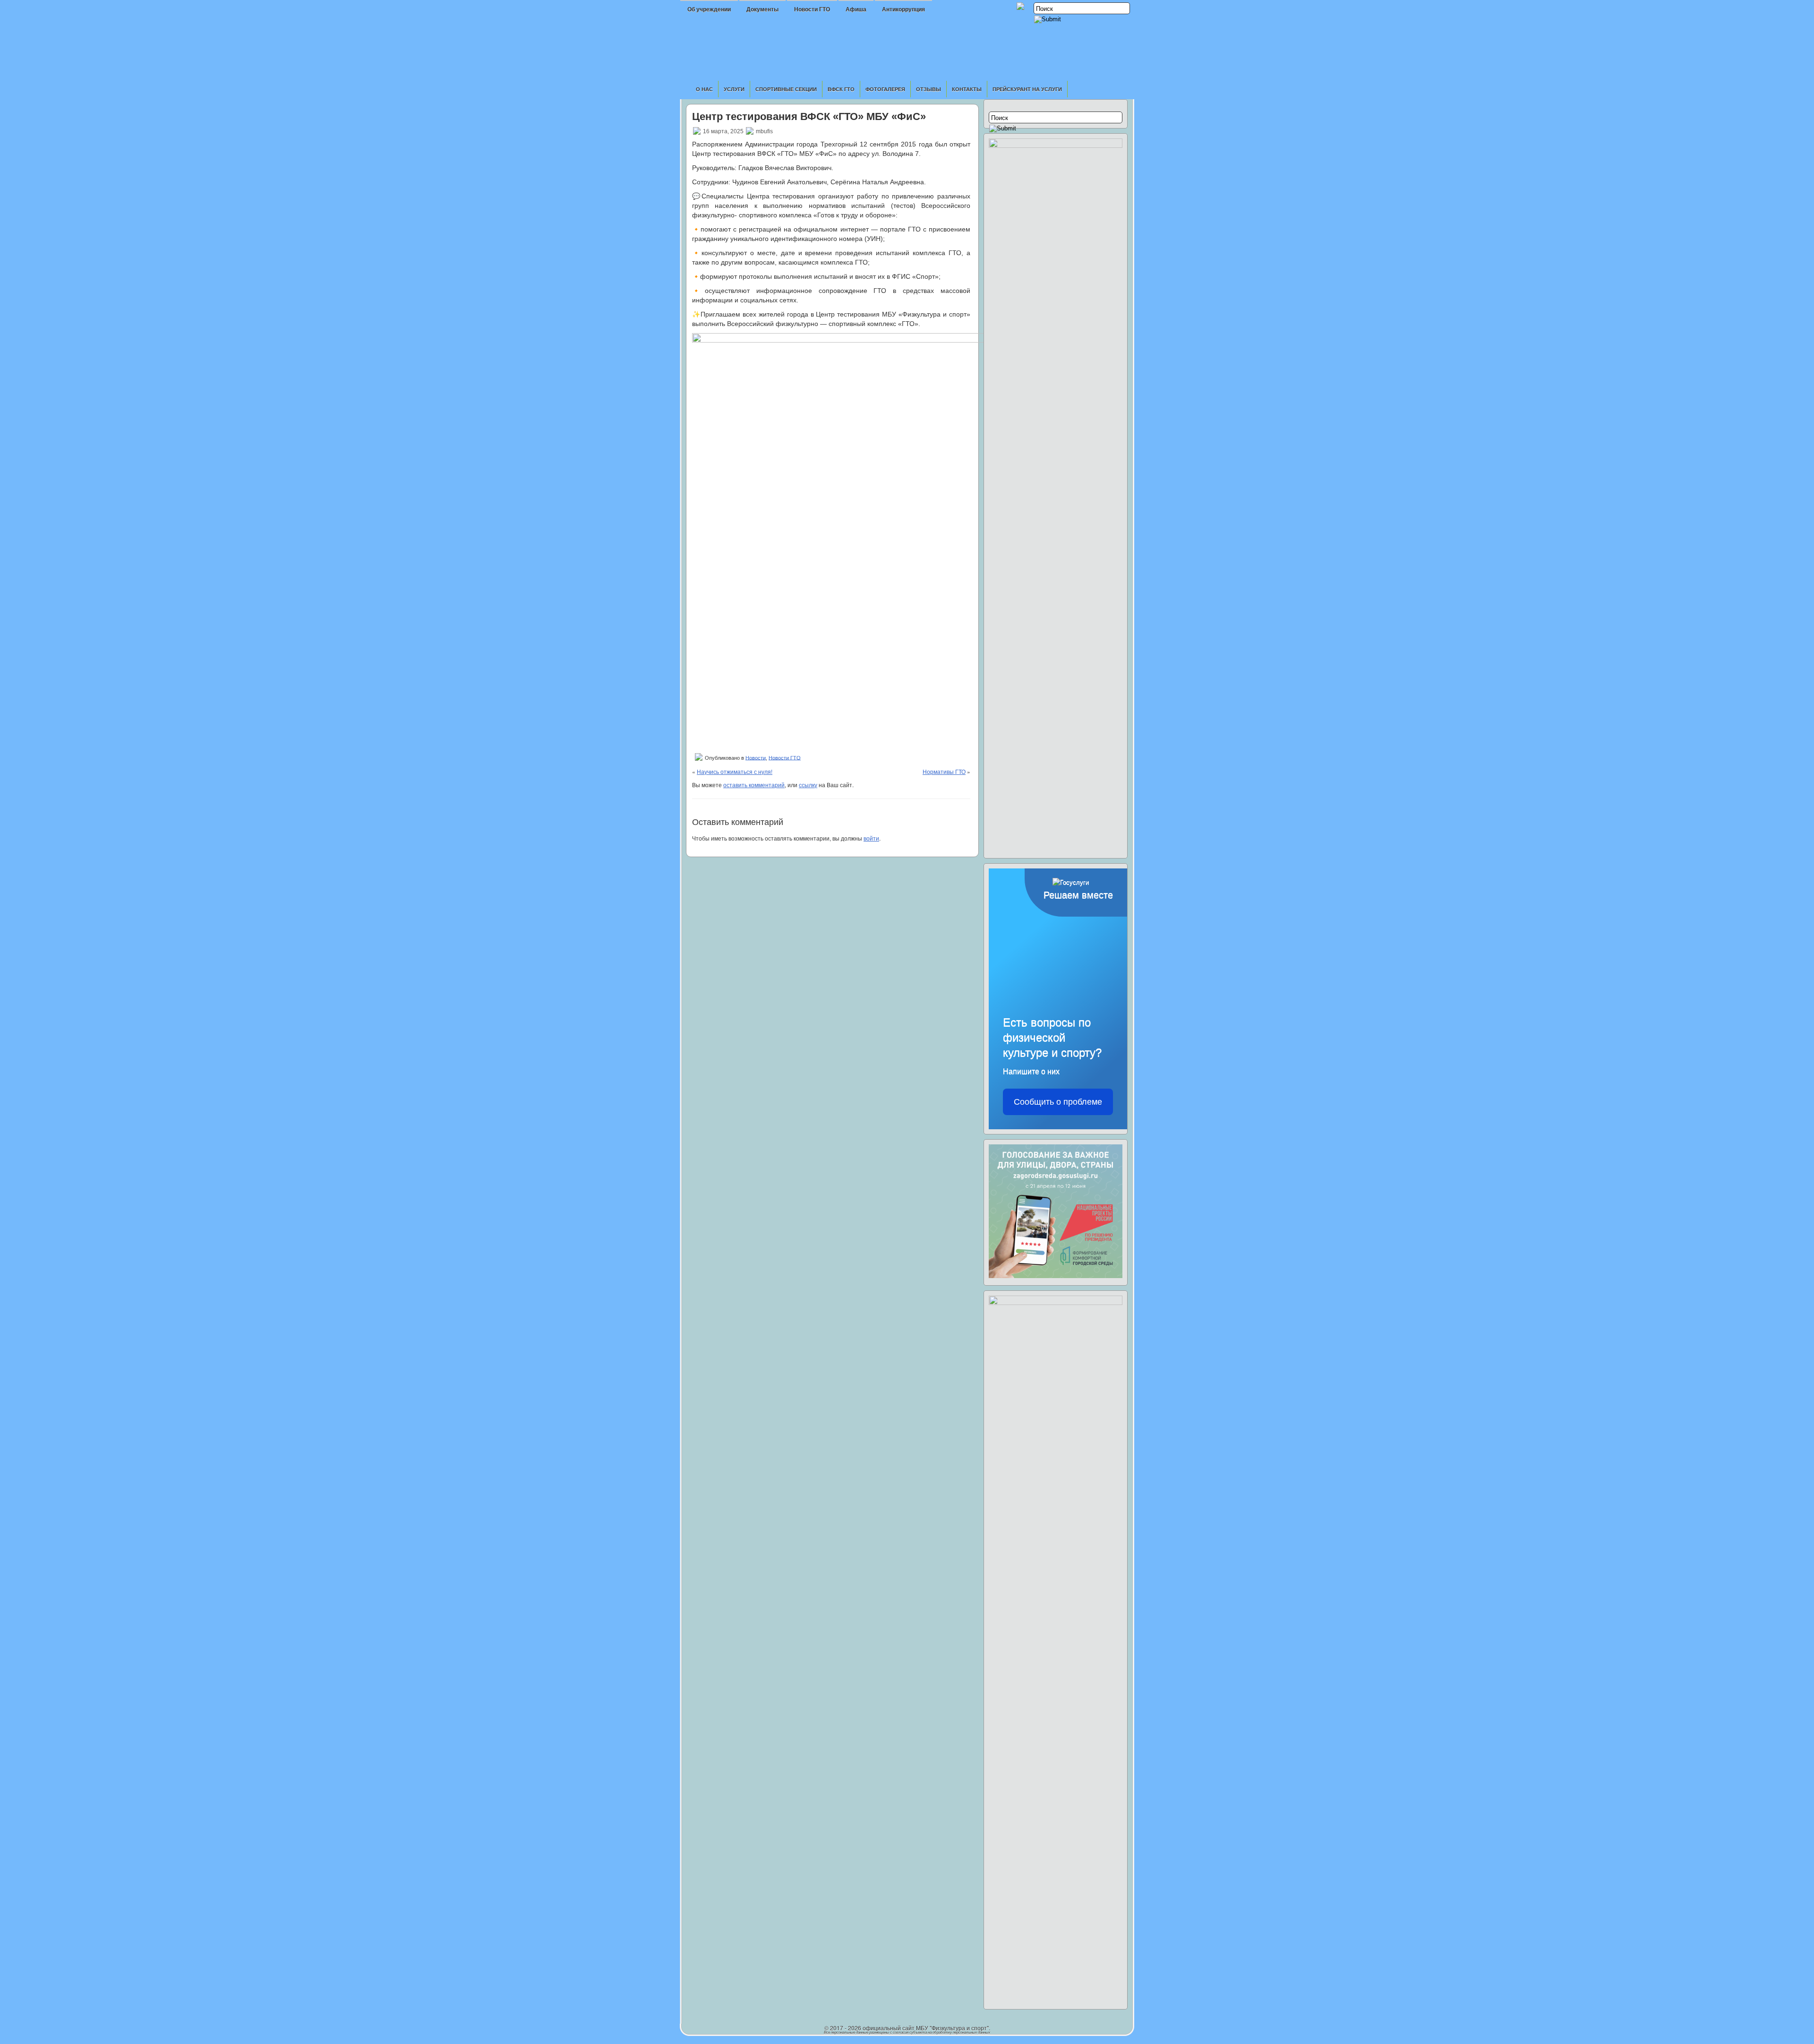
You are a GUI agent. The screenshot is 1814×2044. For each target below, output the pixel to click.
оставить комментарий (754, 785)
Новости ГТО (812, 9)
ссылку (808, 785)
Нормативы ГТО (944, 771)
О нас (704, 89)
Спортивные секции (786, 89)
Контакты (967, 89)
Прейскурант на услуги (1027, 89)
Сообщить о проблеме (1058, 1102)
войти (871, 838)
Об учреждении (709, 9)
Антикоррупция (903, 9)
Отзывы (928, 89)
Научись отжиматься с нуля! (735, 771)
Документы (762, 9)
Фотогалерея (885, 89)
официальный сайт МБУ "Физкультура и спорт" (926, 2028)
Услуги (734, 89)
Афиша (856, 9)
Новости (756, 757)
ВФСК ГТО (841, 89)
